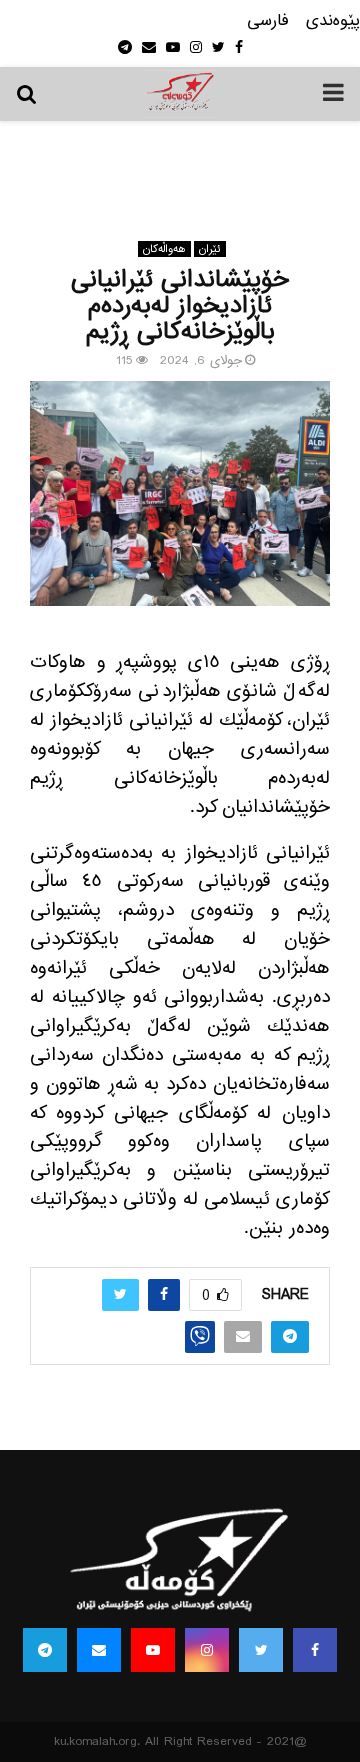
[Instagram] (207, 1650)
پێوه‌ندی (333, 21)
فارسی (268, 21)
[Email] (99, 1650)
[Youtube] (153, 1650)
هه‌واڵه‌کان (164, 249)
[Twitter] (261, 1650)
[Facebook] (315, 1650)
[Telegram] (45, 1650)
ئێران (210, 249)
